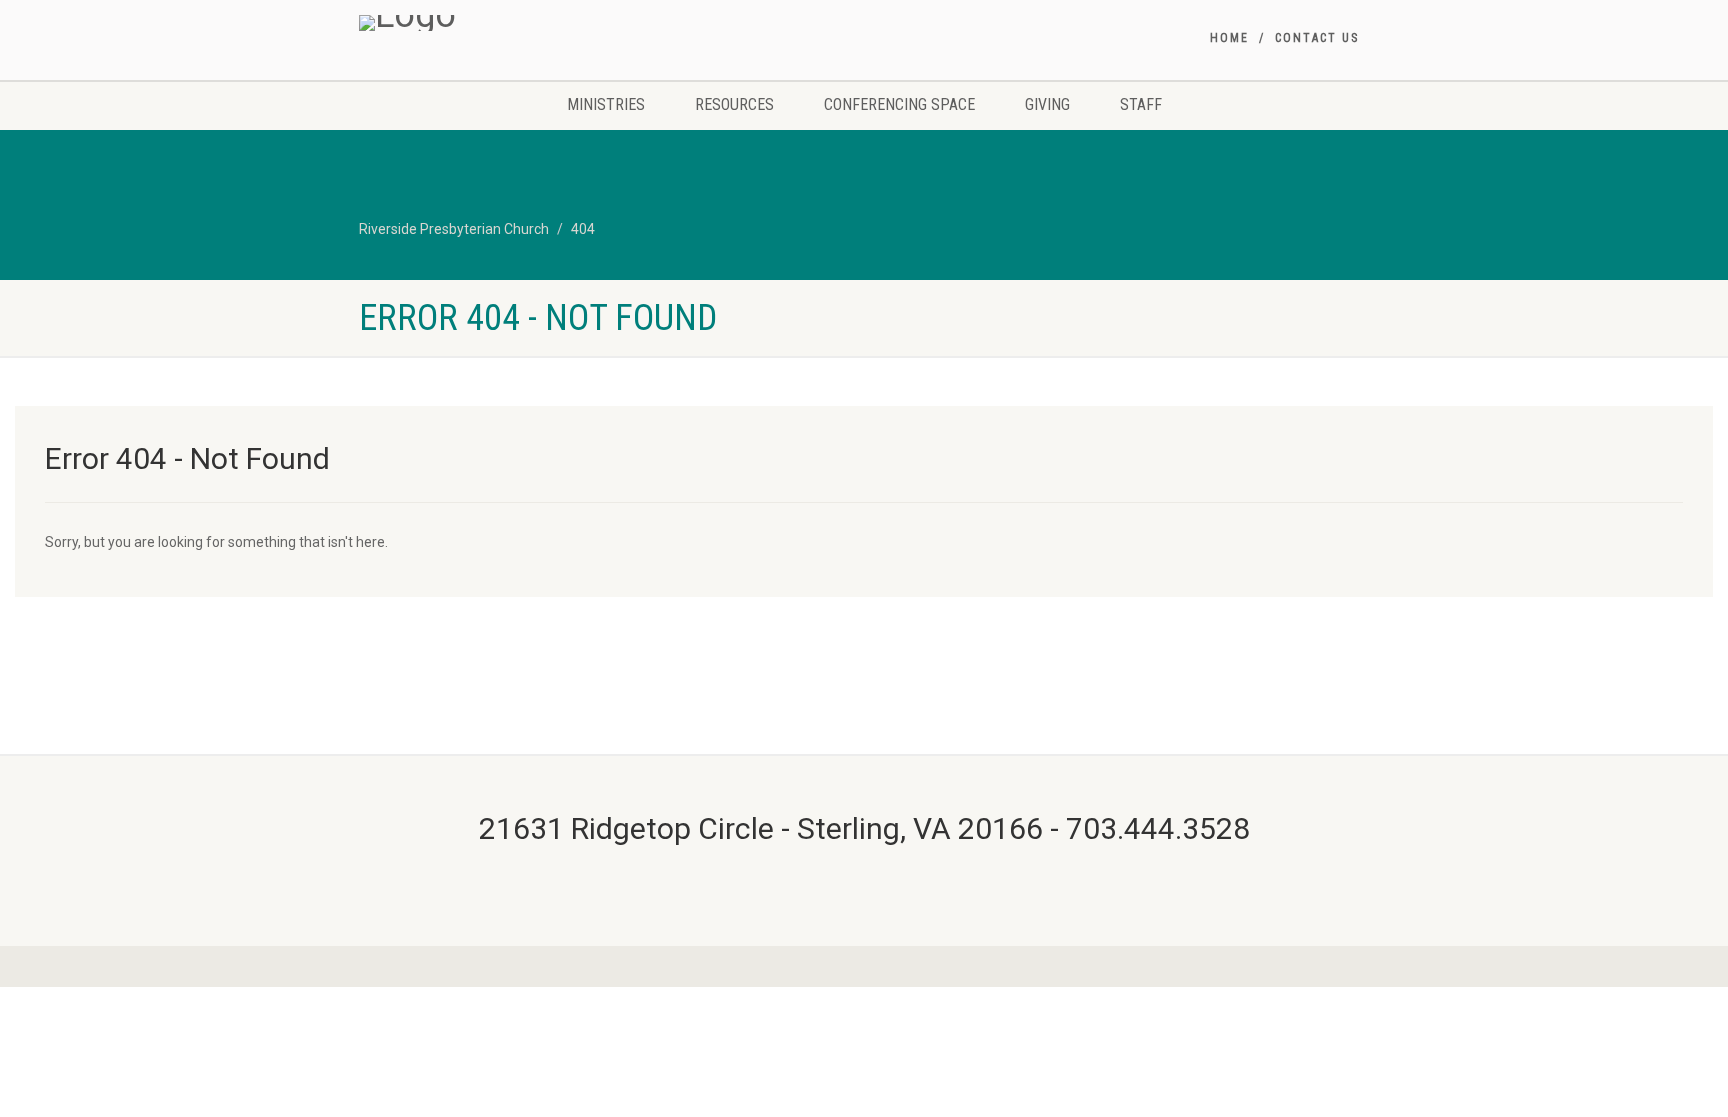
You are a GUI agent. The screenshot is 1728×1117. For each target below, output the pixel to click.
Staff (1141, 104)
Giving (1047, 104)
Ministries (606, 104)
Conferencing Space (899, 104)
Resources (734, 104)
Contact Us (1317, 38)
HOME (1229, 38)
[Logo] (517, 23)
